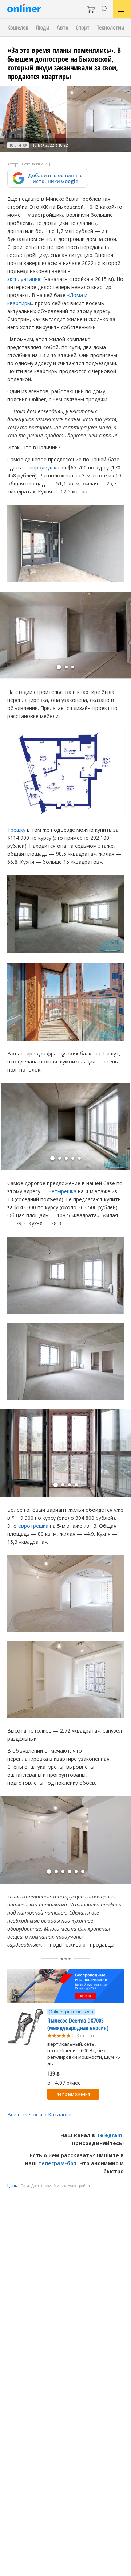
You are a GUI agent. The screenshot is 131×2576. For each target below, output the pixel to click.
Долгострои (41, 2186)
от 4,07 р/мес (64, 2083)
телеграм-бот (57, 2163)
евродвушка (44, 467)
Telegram (109, 2135)
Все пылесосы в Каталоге (39, 2114)
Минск (59, 2186)
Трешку (16, 830)
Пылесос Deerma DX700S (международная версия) (78, 2024)
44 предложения (73, 2094)
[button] (59, 667)
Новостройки (79, 2186)
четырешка (63, 1191)
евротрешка (33, 1526)
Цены (13, 2186)
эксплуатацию (25, 279)
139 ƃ (53, 2073)
